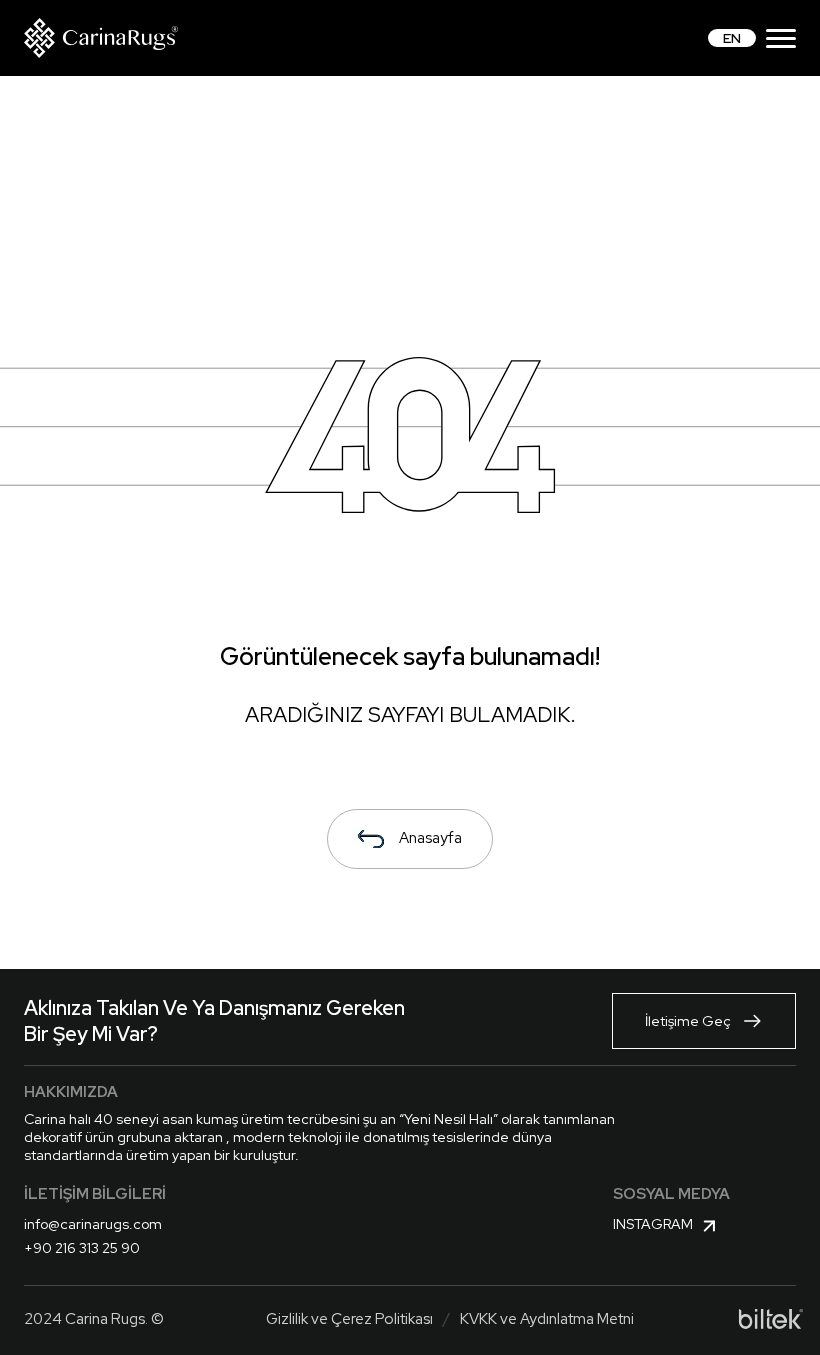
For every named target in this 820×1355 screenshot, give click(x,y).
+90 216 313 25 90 (82, 1248)
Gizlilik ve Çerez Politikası (349, 1319)
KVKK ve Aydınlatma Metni (547, 1319)
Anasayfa (430, 838)
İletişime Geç (688, 1021)
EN (732, 38)
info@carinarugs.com (93, 1224)
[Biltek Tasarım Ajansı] (771, 1319)
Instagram (653, 1224)
